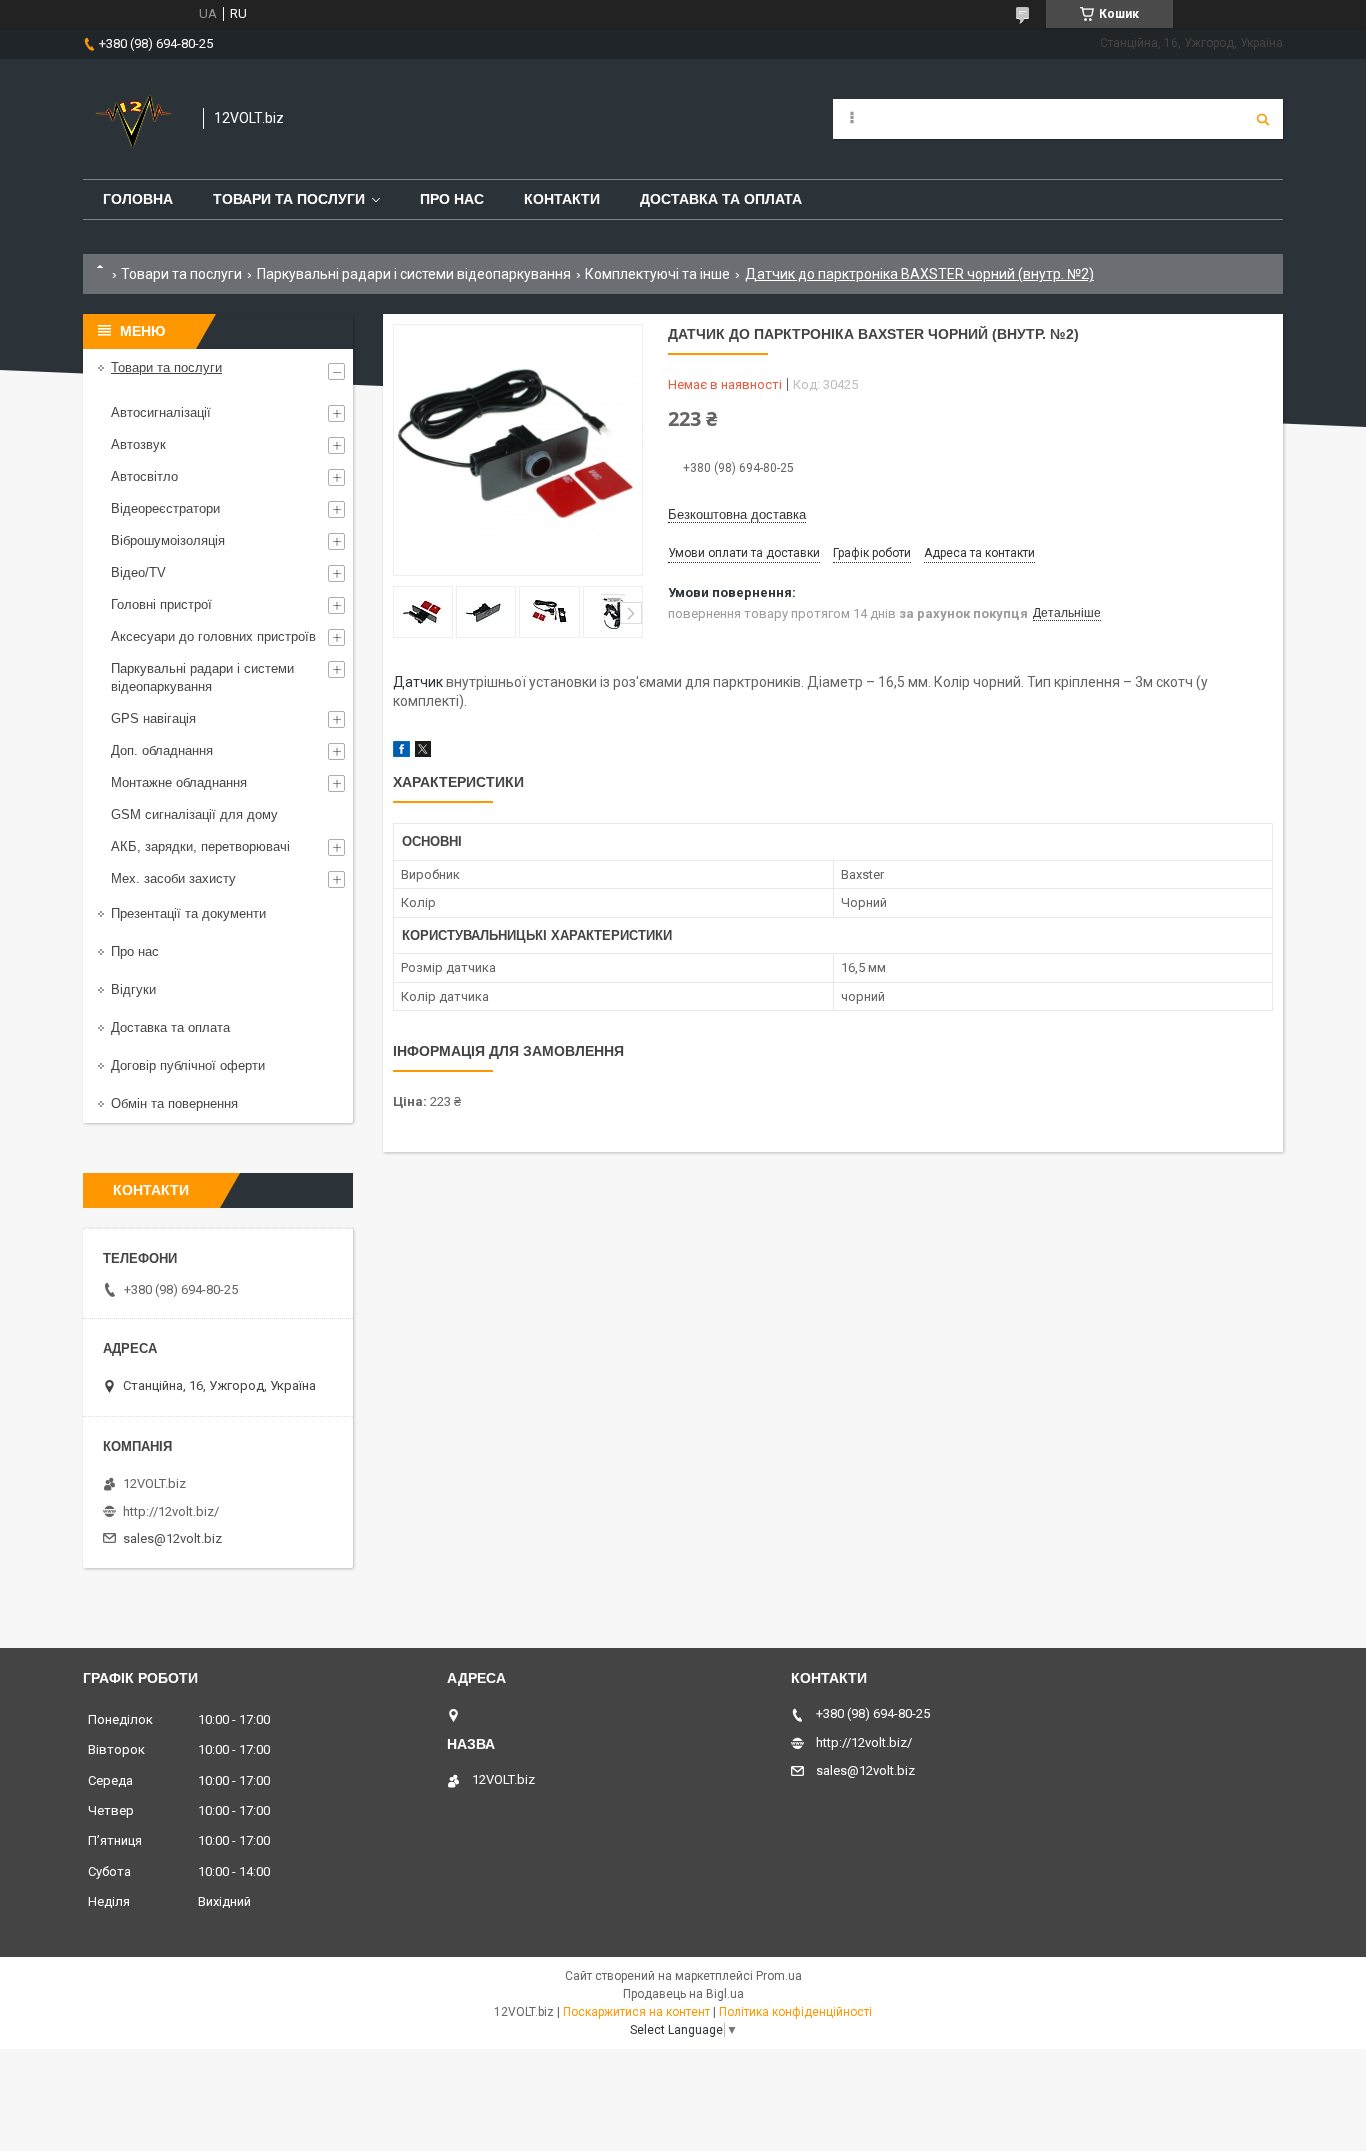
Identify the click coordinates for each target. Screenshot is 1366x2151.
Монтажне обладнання (179, 782)
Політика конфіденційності (795, 2012)
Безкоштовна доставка (737, 514)
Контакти (562, 199)
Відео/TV (138, 572)
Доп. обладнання (162, 750)
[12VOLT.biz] (133, 119)
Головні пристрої (161, 604)
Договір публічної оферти (188, 1065)
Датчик (418, 682)
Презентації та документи (188, 913)
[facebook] (401, 752)
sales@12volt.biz (172, 1538)
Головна (138, 199)
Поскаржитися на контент (636, 2012)
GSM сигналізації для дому (194, 814)
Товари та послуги (289, 199)
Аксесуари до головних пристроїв (213, 636)
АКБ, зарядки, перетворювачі (200, 846)
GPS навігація (153, 718)
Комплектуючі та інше (657, 274)
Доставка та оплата (721, 199)
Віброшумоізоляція (168, 540)
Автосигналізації (161, 412)
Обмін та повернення (174, 1103)
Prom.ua (779, 1976)
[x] (423, 752)
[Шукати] (1263, 119)
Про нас (452, 199)
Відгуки (133, 989)
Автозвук (138, 444)
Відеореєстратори (165, 508)
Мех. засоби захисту (173, 878)
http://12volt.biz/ (171, 1511)
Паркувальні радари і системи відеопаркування (414, 274)
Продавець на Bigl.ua (683, 1994)
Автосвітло (144, 476)
